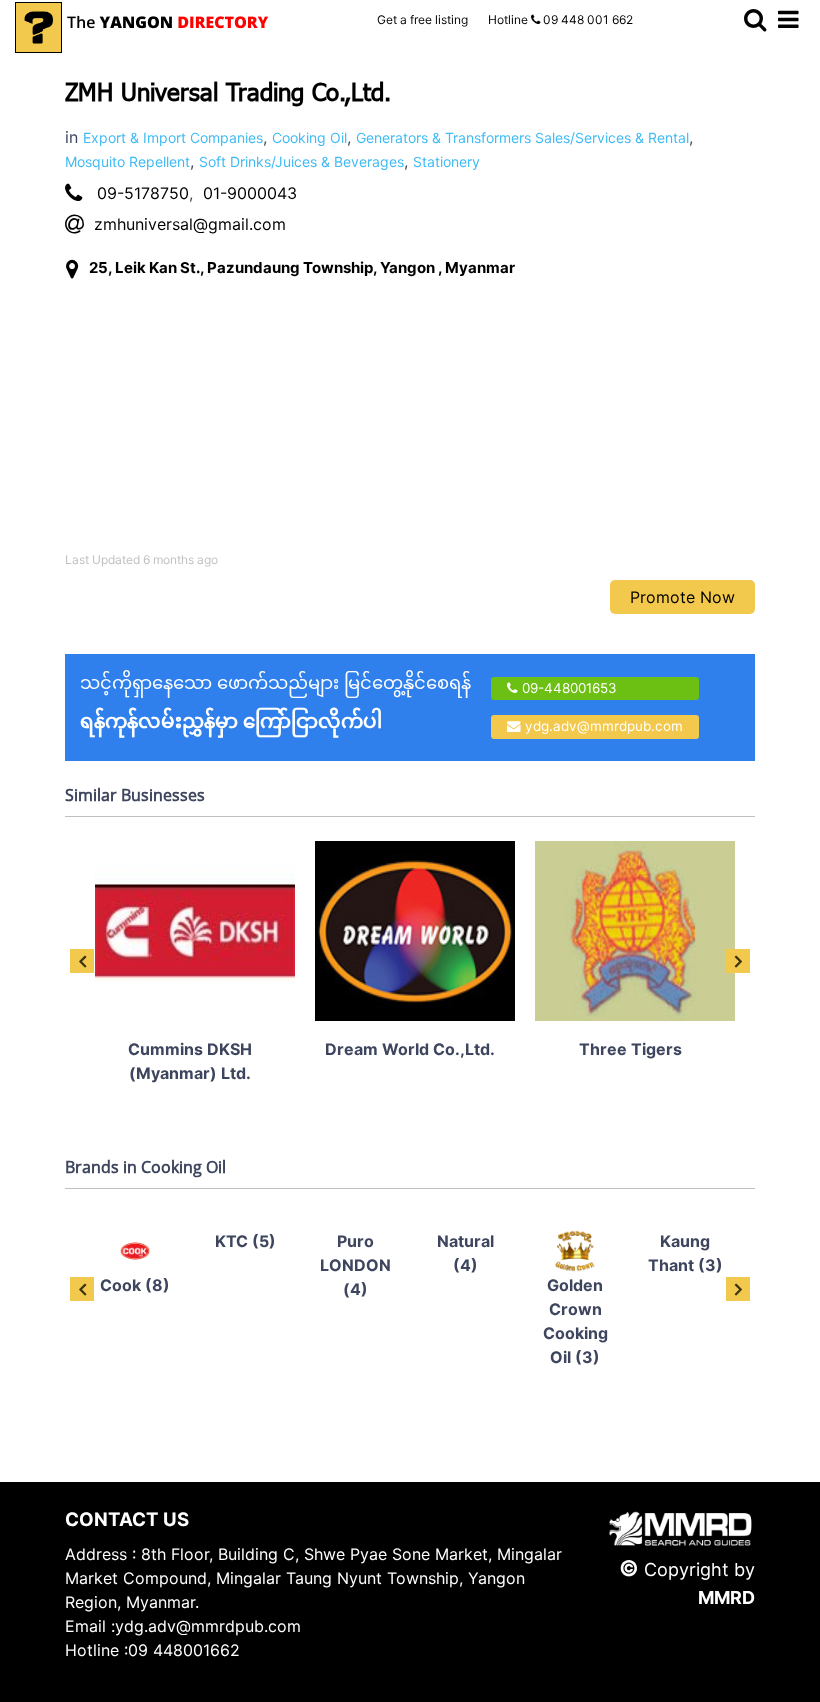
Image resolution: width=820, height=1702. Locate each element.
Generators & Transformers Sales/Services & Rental (522, 137)
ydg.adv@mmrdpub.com (604, 726)
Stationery (446, 161)
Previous (82, 961)
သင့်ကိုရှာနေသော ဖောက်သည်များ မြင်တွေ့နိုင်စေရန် (275, 702)
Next (738, 961)
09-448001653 (567, 688)
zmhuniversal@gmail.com (190, 224)
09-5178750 (143, 193)
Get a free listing (422, 19)
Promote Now (682, 597)
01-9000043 (250, 193)
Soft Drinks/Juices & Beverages (301, 161)
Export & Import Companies (173, 137)
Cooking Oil (309, 137)
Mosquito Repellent (127, 161)
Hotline (560, 19)
